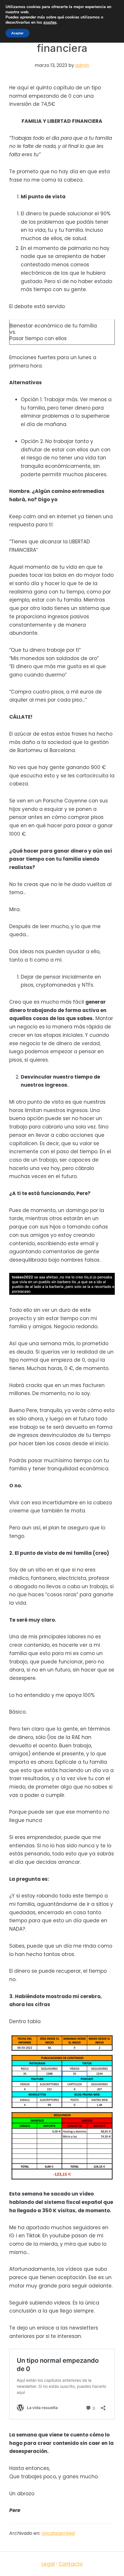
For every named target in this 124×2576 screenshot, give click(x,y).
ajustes (50, 22)
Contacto (71, 2564)
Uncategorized (58, 2533)
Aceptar (17, 33)
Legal (48, 2564)
